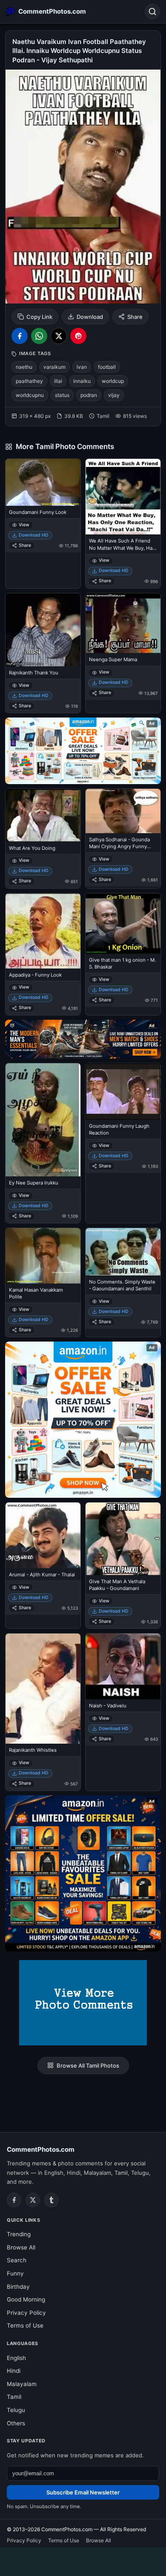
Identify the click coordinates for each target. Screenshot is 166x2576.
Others (16, 2423)
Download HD (34, 535)
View (24, 525)
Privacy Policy (26, 2313)
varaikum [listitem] (54, 367)
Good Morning (26, 2299)
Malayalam (22, 2384)
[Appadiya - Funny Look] (43, 931)
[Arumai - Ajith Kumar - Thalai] (43, 1535)
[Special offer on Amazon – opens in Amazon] (83, 751)
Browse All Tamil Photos (88, 2065)
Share (135, 317)
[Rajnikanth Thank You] (43, 630)
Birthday (18, 2287)
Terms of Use (25, 2325)
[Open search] (152, 12)
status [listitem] (62, 395)
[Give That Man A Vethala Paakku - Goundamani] (123, 1539)
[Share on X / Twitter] (59, 336)
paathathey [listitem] (29, 381)
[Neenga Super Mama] (123, 623)
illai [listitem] (58, 381)
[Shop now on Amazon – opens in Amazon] (83, 1420)
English (16, 2358)
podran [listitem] (89, 395)
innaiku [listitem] (82, 381)
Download (90, 317)
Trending (19, 2234)
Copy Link (39, 317)
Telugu (16, 2410)
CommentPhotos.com (41, 2149)
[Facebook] (14, 2200)
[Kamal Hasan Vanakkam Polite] (43, 1256)
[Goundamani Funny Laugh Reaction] (123, 1091)
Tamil (14, 2397)
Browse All (21, 2247)
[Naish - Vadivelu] (123, 1666)
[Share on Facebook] (20, 336)
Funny (15, 2273)
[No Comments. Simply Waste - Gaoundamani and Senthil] (123, 1252)
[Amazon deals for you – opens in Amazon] (83, 1039)
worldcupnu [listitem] (30, 395)
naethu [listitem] (24, 367)
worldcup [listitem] (113, 381)
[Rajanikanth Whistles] (43, 1689)
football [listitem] (107, 367)
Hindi (14, 2371)
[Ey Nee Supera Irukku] (43, 1120)
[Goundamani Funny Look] (43, 483)
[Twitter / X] (33, 2200)
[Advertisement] (83, 2560)
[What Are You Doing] (43, 815)
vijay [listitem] (114, 395)
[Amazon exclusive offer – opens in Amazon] (83, 1873)
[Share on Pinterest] (78, 336)
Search (17, 2260)
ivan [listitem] (82, 367)
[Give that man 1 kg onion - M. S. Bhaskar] (123, 923)
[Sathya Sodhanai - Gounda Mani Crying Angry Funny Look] (123, 811)
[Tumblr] (52, 2200)
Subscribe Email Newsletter (83, 2492)
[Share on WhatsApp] (39, 336)
